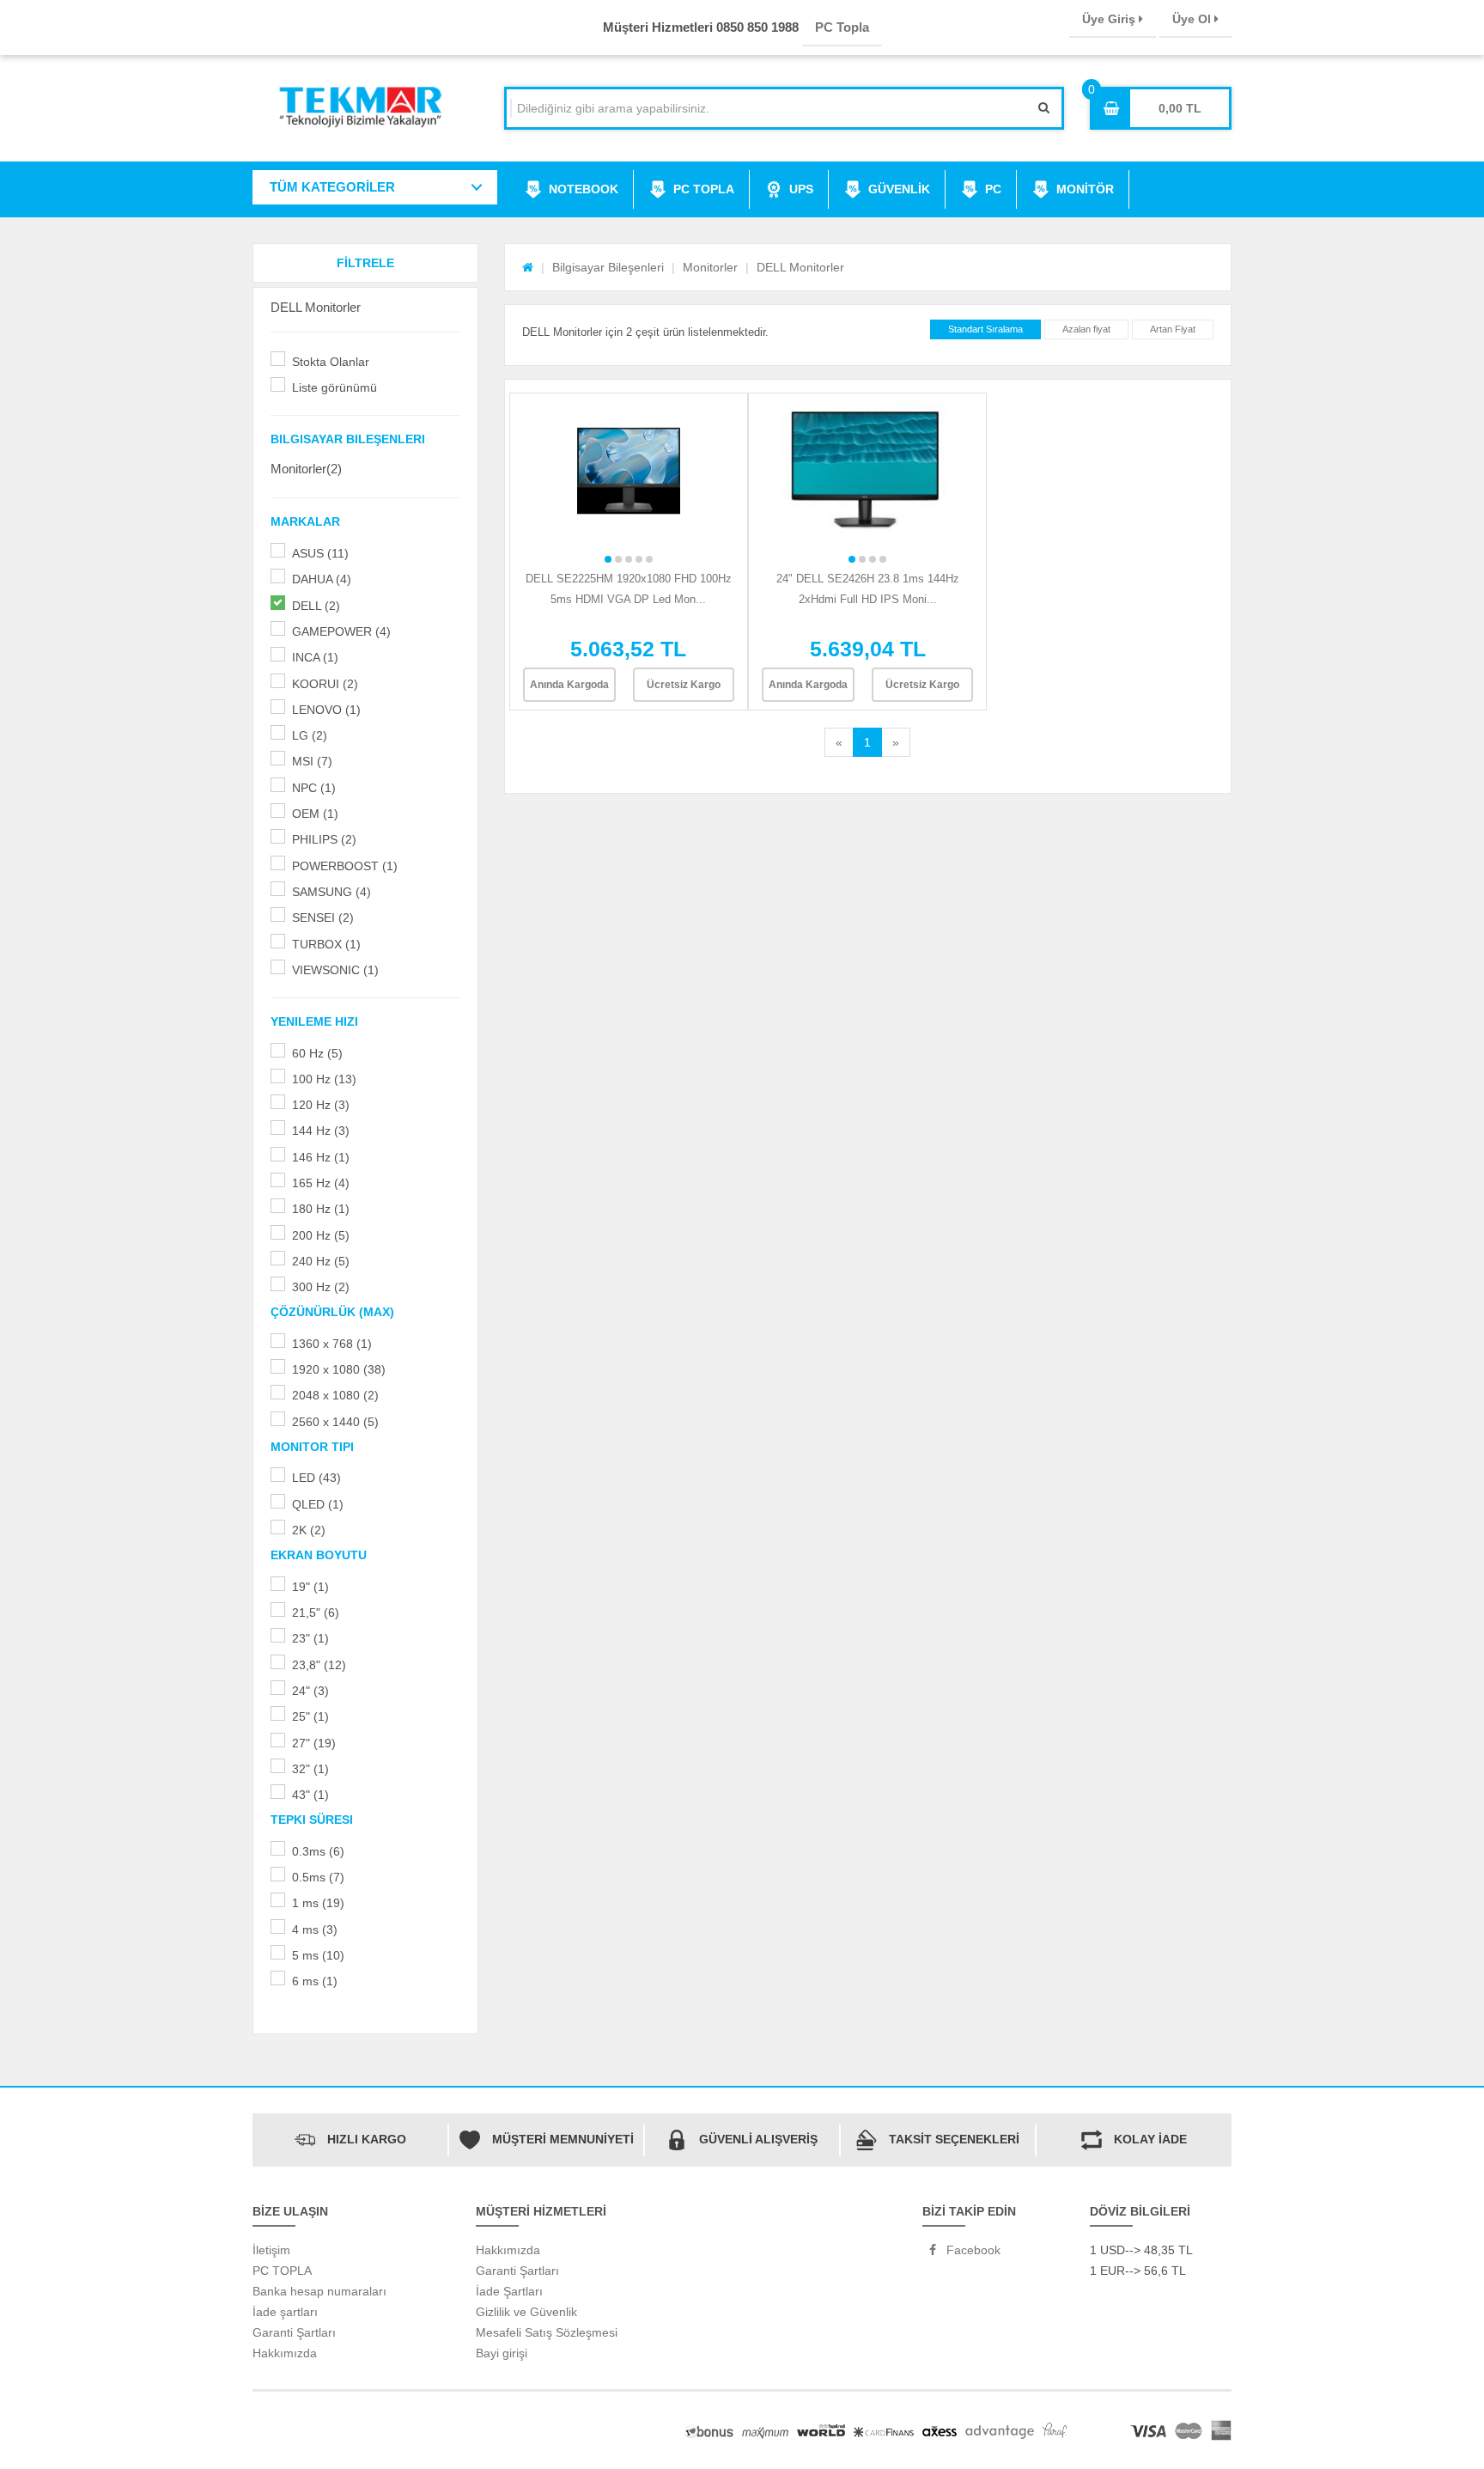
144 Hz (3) (321, 1131)
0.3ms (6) (318, 1851)
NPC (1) (314, 788)
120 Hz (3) (321, 1105)
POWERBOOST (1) (345, 866)
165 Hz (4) (321, 1183)
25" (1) (310, 1716)
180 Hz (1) (321, 1209)
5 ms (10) (318, 1955)
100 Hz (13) (324, 1079)
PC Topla (842, 27)
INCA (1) (315, 657)
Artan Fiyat (1173, 329)
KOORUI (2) (325, 684)
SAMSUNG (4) (331, 892)
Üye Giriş (1110, 19)
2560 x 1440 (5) (335, 1422)
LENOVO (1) (326, 710)
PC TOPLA (704, 189)
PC (993, 189)
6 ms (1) (315, 1981)
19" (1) (310, 1587)
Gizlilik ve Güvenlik (526, 2312)
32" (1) (310, 1769)
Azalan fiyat (1086, 329)
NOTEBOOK (584, 189)
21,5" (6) (316, 1612)
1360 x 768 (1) (332, 1344)
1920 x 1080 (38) (339, 1369)
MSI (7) (312, 761)
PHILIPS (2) (324, 839)
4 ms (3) (315, 1929)
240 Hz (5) (321, 1261)
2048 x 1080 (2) (335, 1395)
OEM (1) (315, 814)
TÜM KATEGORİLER (332, 187)
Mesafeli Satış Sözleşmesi (547, 2332)
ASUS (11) (320, 553)
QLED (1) (318, 1504)
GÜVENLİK (899, 189)
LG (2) (310, 735)
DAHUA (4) (322, 579)
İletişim (271, 2250)
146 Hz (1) (321, 1157)
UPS (801, 189)
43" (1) (310, 1795)
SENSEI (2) (323, 917)
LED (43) (316, 1478)
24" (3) (310, 1691)
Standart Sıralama (985, 329)
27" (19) (314, 1743)
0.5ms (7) (318, 1877)
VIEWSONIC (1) (335, 970)
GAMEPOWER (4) (341, 631)
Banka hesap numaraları (319, 2291)
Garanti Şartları (294, 2332)
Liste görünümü (335, 387)
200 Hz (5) (321, 1235)
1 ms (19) (318, 1903)
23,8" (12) (319, 1665)
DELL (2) (316, 606)
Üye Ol (1193, 19)
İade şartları (285, 2312)
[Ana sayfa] (528, 267)
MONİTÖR (1085, 189)
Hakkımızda (285, 2353)
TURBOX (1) (326, 944)
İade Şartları (509, 2291)
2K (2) (309, 1530)
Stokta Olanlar (331, 362)
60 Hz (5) (317, 1053)
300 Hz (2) (321, 1287)
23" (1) (310, 1638)
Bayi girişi (502, 2353)
